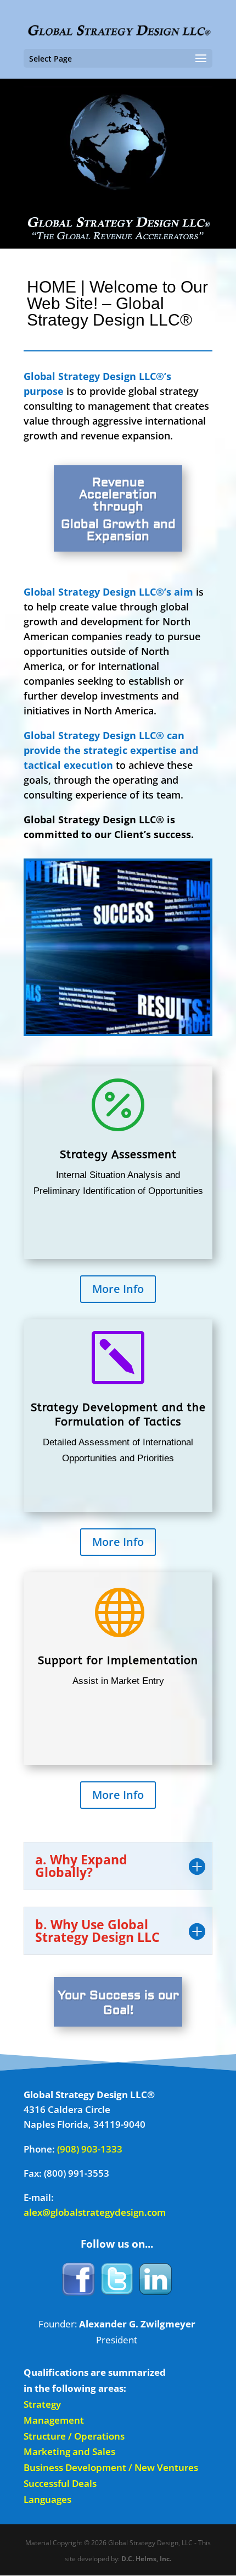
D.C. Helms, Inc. (146, 2559)
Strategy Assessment (118, 1155)
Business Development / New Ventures (111, 2467)
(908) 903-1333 (90, 2149)
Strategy (42, 2404)
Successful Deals (60, 2483)
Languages (47, 2499)
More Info (118, 1289)
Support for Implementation (118, 1661)
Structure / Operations (74, 2436)
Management (54, 2420)
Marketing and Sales (69, 2451)
